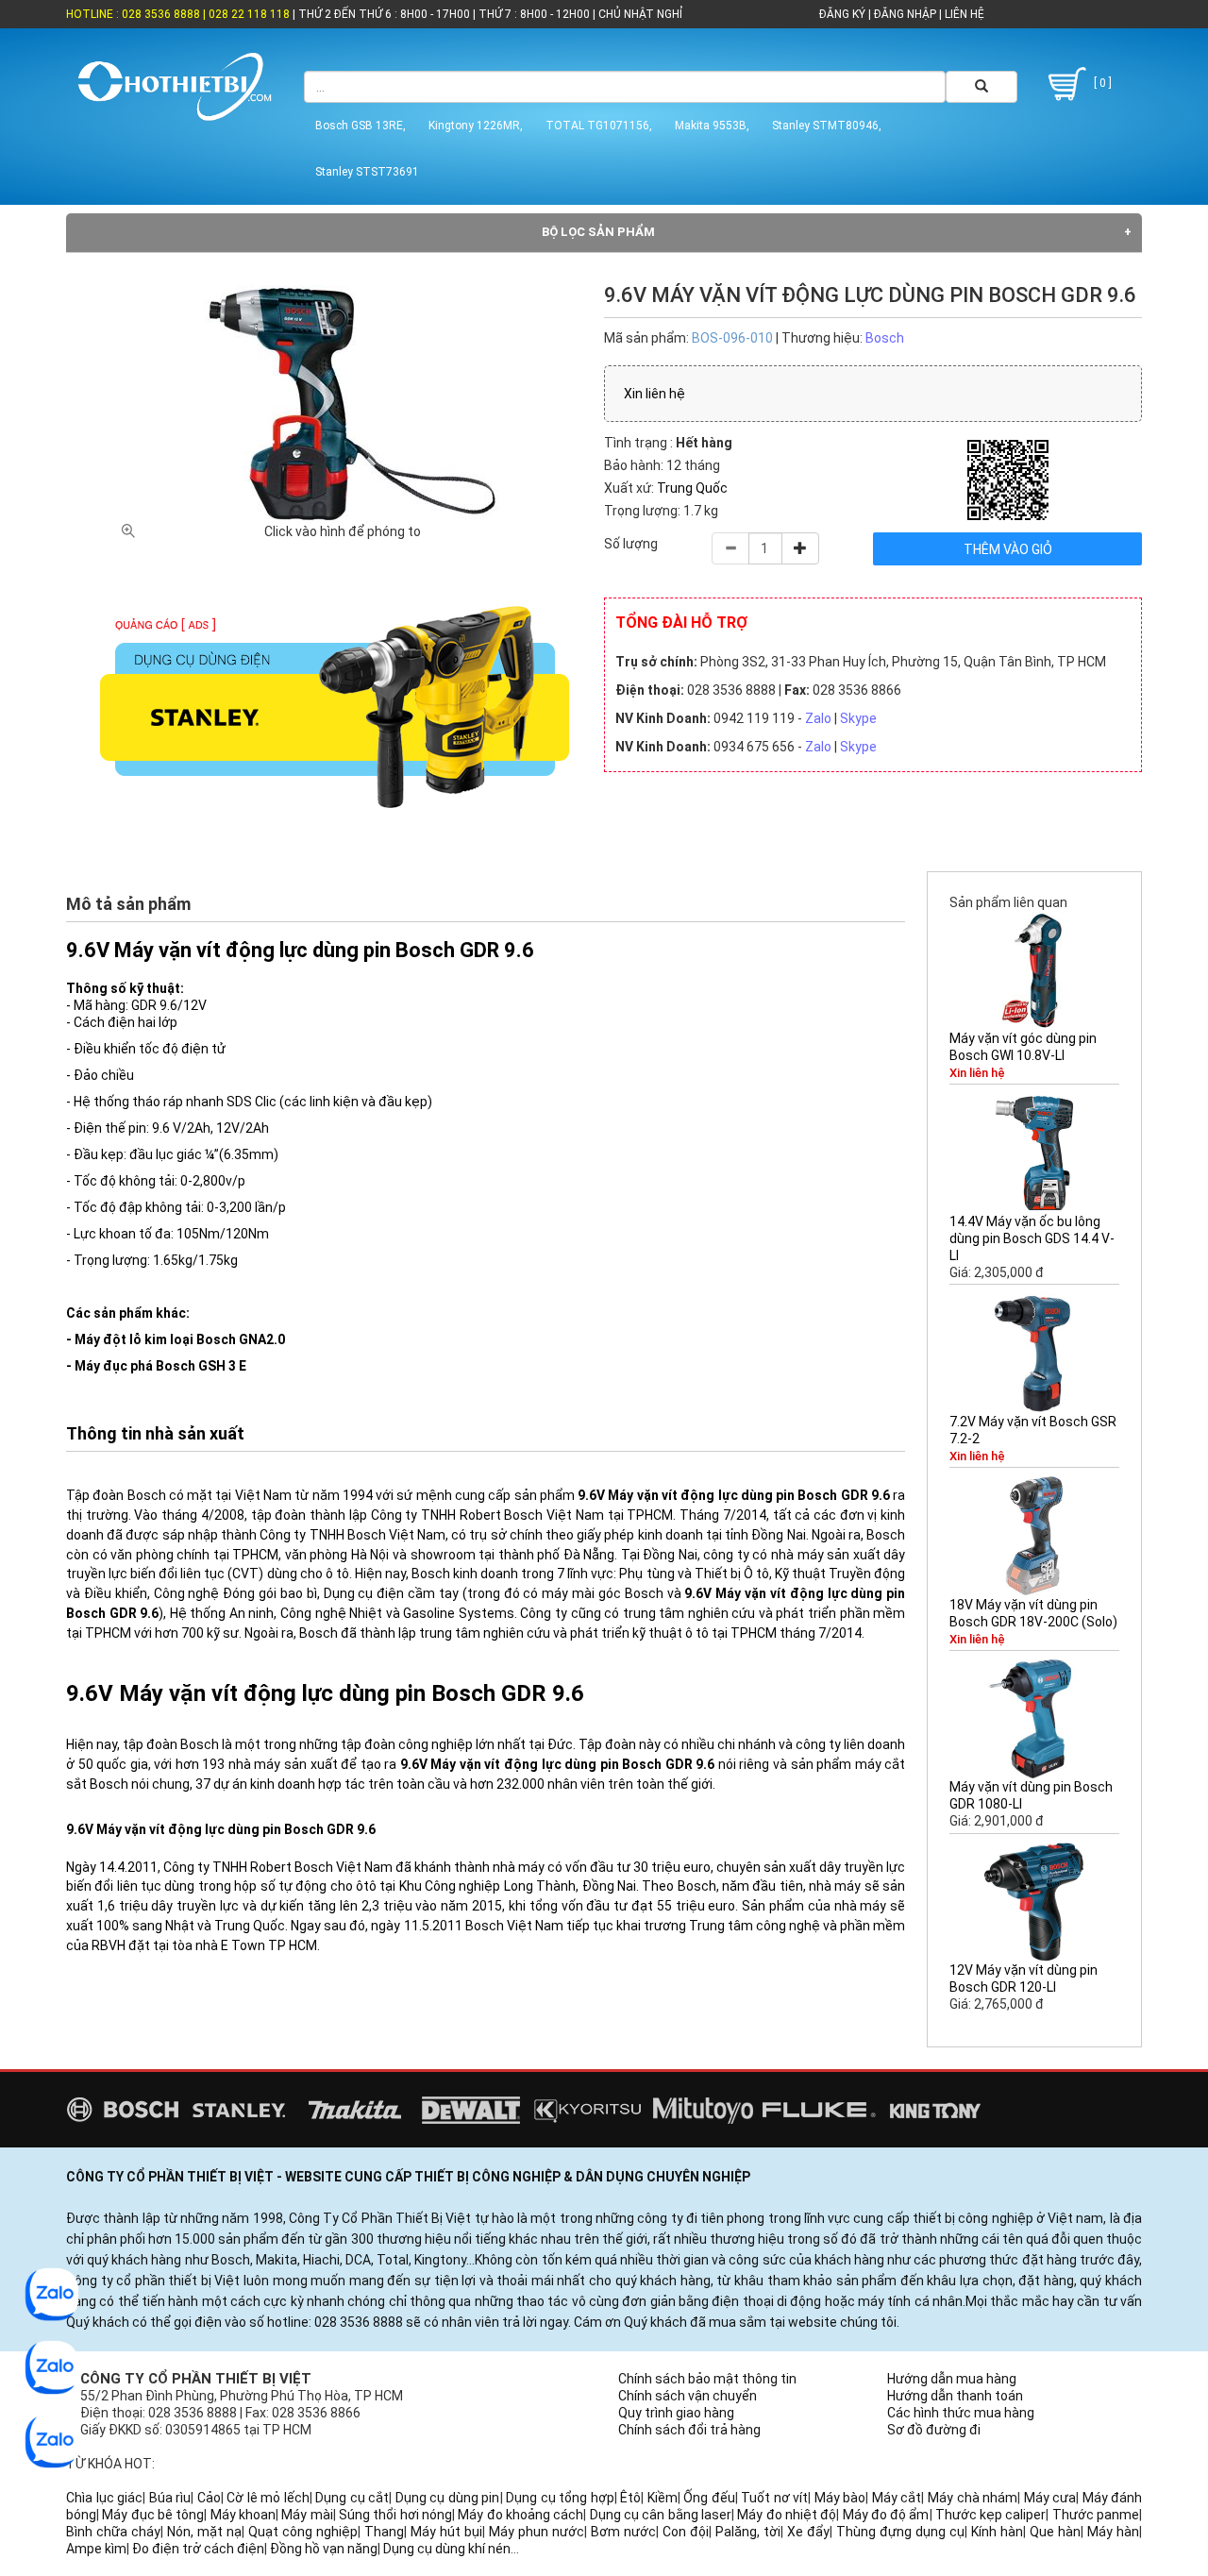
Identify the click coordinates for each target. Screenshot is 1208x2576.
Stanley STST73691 (367, 172)
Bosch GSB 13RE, (361, 126)
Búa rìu (170, 2498)
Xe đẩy (808, 2532)
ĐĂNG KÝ (842, 14)
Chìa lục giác (104, 2498)
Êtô (630, 2498)
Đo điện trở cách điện (198, 2549)
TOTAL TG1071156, (599, 126)
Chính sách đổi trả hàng (689, 2430)
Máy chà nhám (973, 2498)
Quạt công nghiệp (303, 2532)
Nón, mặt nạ (204, 2532)
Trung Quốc (692, 488)
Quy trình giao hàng (676, 2413)
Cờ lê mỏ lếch (268, 2498)
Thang (384, 2532)
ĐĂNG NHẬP (905, 14)
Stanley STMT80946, (827, 126)
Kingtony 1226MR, (476, 126)
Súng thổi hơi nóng (395, 2515)
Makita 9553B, (712, 126)
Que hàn (1055, 2532)
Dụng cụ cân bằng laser (661, 2515)
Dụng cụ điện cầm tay (391, 1593)
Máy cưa (1050, 2498)
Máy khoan (243, 2515)
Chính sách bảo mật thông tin (707, 2379)
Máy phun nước (537, 2532)
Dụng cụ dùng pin (448, 2498)
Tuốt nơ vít (774, 2498)
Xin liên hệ (654, 394)
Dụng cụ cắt (352, 2498)
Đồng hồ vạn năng (324, 2549)
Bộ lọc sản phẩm (598, 232)
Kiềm (663, 2498)
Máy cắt (897, 2498)
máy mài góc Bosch (603, 1593)
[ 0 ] (1101, 83)
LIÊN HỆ (963, 14)
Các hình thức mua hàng (961, 2413)
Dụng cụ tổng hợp (560, 2498)
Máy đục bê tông (153, 2515)
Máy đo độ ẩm (886, 2515)
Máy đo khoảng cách (520, 2515)
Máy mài (307, 2515)
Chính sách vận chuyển (688, 2396)
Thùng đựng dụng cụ (900, 2532)
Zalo (818, 718)
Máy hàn (1113, 2532)
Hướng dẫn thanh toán (955, 2396)
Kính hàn (997, 2532)
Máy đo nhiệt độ (787, 2515)
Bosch (885, 338)
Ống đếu (709, 2498)
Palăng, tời (748, 2532)
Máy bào (840, 2498)
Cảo (209, 2498)
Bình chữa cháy (113, 2532)
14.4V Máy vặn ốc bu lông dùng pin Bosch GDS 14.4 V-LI (1032, 1238)
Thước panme (1096, 2515)
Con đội (686, 2532)
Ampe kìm (96, 2549)
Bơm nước (623, 2532)
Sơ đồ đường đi (934, 2430)
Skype (858, 718)
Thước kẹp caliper (991, 2515)
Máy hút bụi (446, 2532)
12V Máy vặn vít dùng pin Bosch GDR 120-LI (1023, 1978)
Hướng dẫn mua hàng (952, 2379)
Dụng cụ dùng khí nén (447, 2549)
